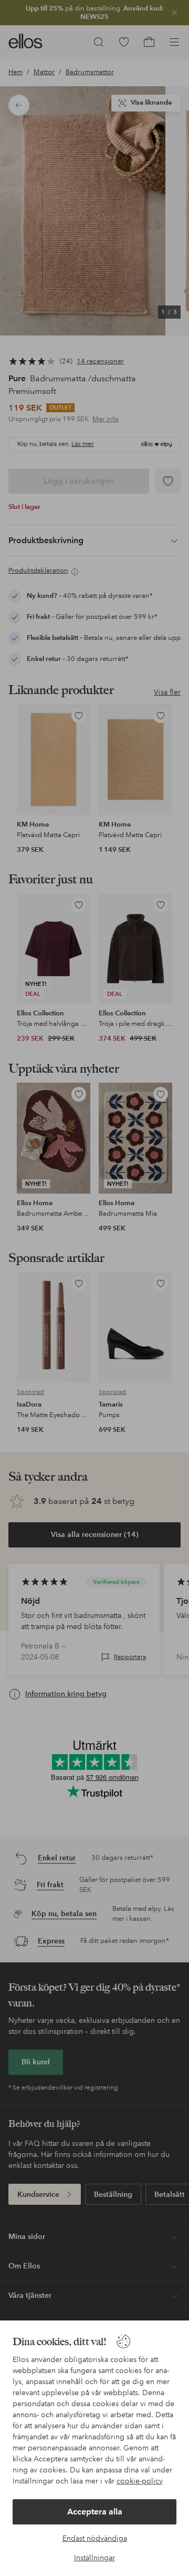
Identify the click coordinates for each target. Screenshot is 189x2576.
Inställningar (94, 2558)
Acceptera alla (95, 2512)
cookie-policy (140, 2481)
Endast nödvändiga (95, 2538)
